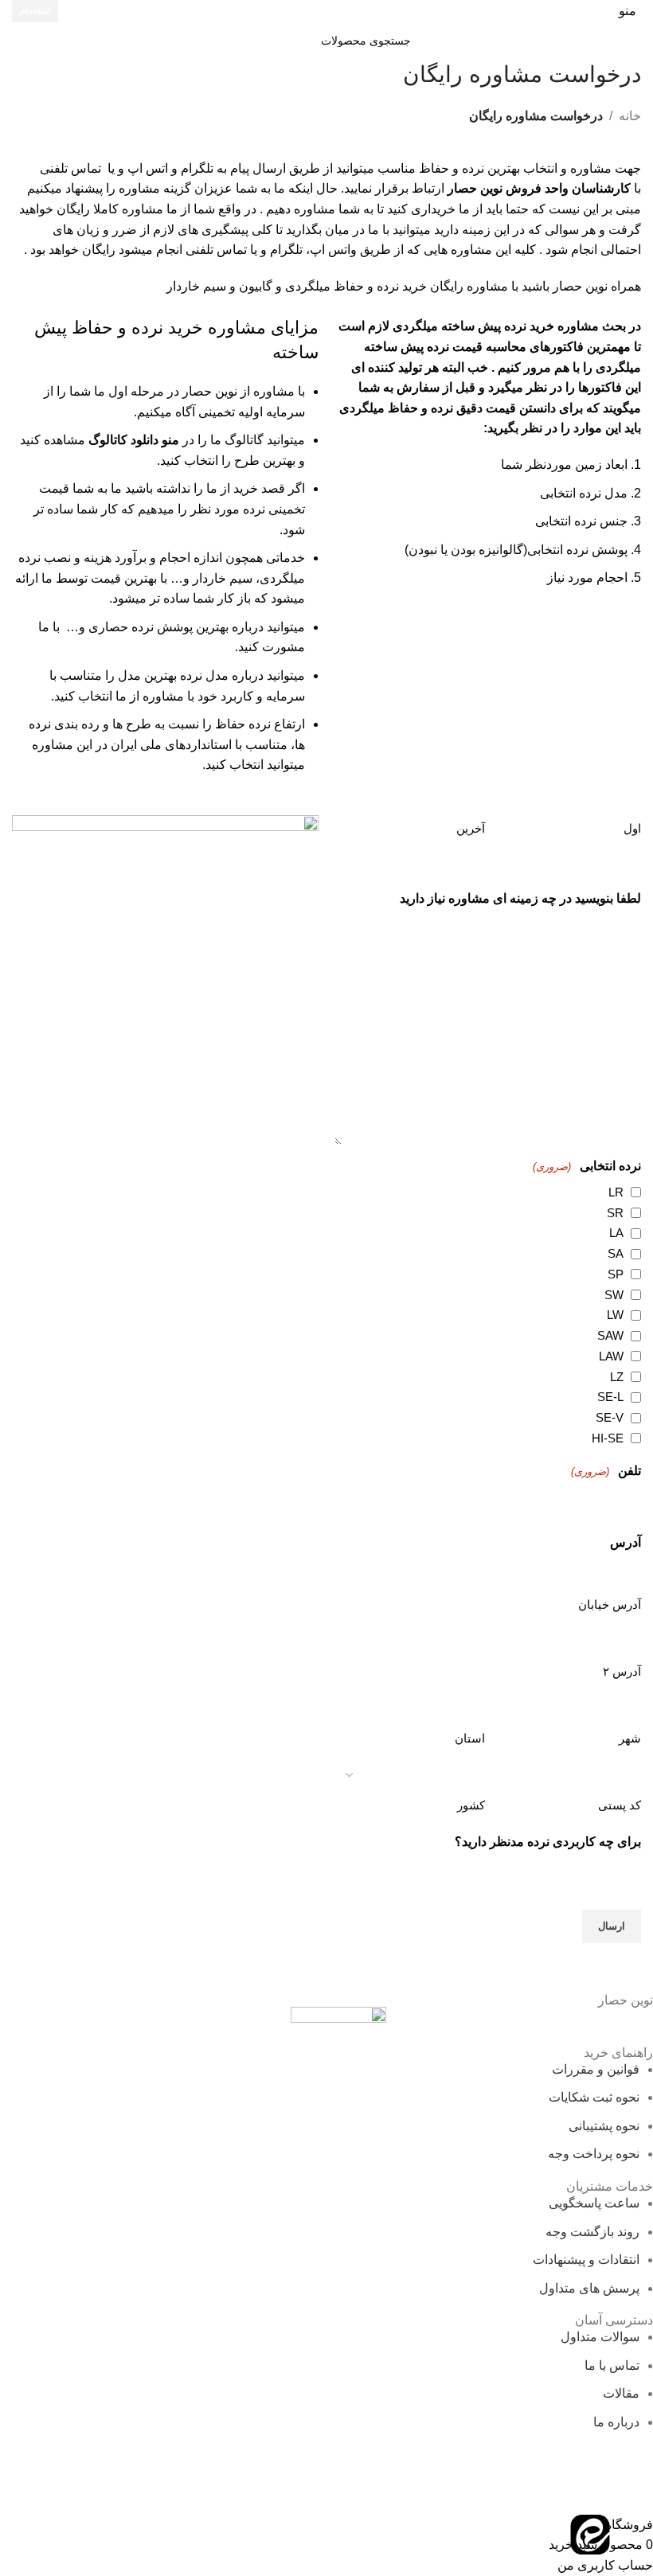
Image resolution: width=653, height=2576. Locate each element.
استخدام (35, 10)
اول (632, 828)
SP (616, 1274)
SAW (610, 1335)
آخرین (471, 828)
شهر (630, 1738)
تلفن (606, 1471)
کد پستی (620, 1805)
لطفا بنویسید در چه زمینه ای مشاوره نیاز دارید (520, 898)
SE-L (610, 1397)
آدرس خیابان (610, 1604)
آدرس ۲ (622, 1671)
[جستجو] (248, 41)
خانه (630, 116)
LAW (611, 1356)
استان (470, 1738)
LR (616, 1192)
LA (616, 1233)
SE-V (610, 1417)
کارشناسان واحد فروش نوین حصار (539, 188)
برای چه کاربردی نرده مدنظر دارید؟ (548, 1842)
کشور (471, 1805)
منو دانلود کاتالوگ (134, 440)
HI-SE (608, 1438)
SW (614, 1295)
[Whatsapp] (633, 2535)
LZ (617, 1377)
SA (616, 1253)
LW (615, 1315)
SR (615, 1213)
